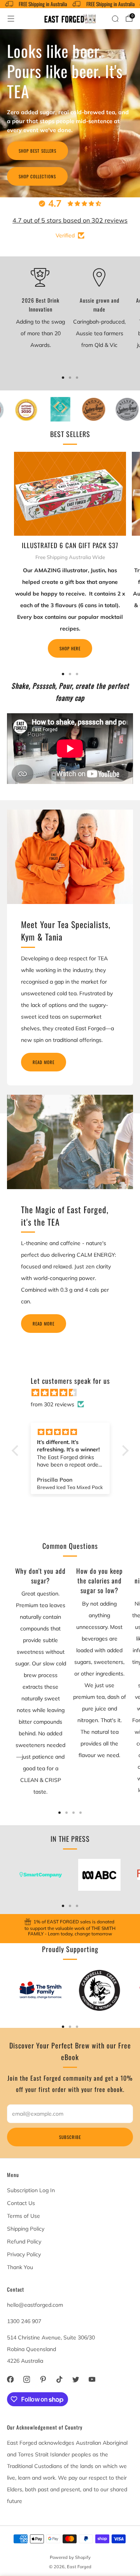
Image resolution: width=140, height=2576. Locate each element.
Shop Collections (37, 176)
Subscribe (70, 2137)
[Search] (115, 19)
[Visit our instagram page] (26, 2379)
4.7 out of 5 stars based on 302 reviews (70, 220)
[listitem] (70, 1929)
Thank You (20, 2267)
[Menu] (11, 19)
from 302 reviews (52, 1404)
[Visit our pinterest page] (43, 2379)
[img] (74, 1393)
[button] (17, 1451)
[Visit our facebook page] (10, 2379)
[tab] (63, 378)
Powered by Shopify (70, 2557)
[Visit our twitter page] (75, 2379)
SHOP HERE (70, 648)
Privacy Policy (24, 2254)
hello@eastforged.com (35, 2305)
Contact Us (21, 2203)
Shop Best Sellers (38, 151)
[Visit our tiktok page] (59, 2379)
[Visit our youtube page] (92, 2379)
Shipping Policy (26, 2229)
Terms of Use (24, 2216)
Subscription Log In (31, 2190)
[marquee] (70, 4)
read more (44, 1062)
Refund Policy (24, 2242)
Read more (44, 1324)
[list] (70, 409)
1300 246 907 (24, 2321)
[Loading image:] (70, 534)
